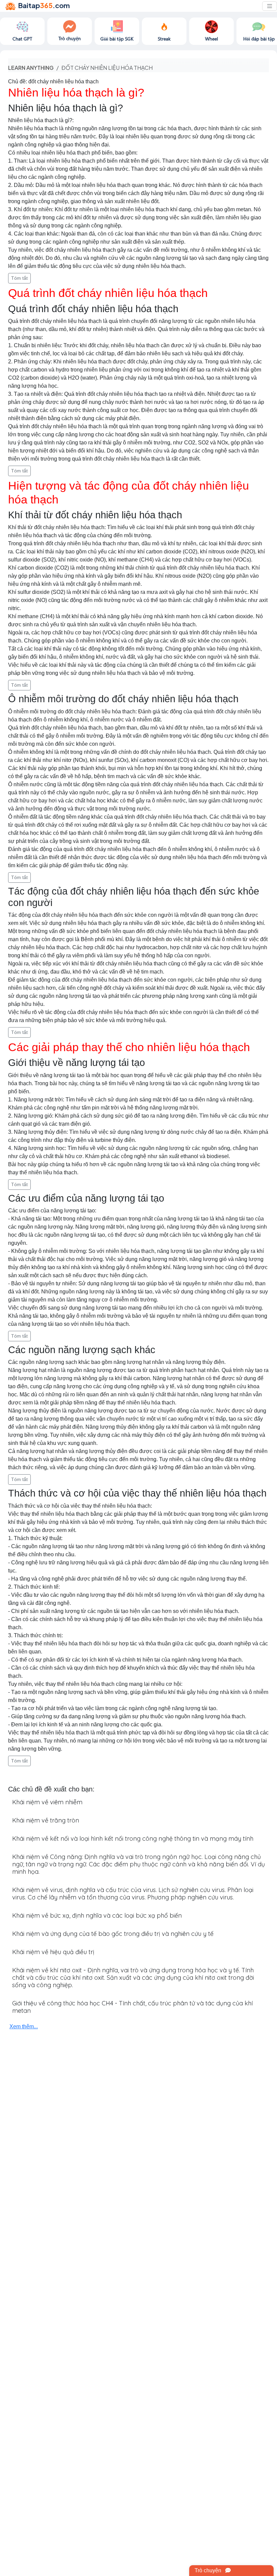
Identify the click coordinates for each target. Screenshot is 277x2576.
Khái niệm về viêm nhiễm (47, 1802)
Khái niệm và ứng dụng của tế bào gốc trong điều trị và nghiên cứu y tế (113, 1934)
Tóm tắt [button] (19, 278)
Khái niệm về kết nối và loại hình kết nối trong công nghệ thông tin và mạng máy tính (133, 1839)
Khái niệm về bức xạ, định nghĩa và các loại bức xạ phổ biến (97, 1915)
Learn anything (31, 68)
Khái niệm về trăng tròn (46, 1820)
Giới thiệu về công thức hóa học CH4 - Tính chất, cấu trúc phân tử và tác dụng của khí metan (132, 2007)
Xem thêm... (24, 2026)
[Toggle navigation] (270, 6)
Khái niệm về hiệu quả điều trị (53, 1952)
